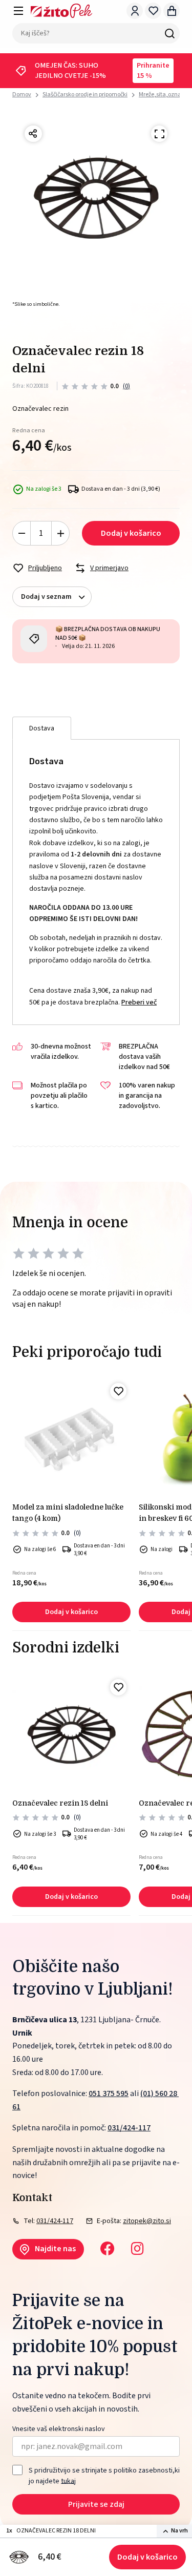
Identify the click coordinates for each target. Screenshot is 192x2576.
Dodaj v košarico (147, 2557)
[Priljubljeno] (118, 1391)
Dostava (42, 728)
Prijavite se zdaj (96, 2504)
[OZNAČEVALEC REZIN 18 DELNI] (71, 1734)
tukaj (68, 2481)
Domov (22, 95)
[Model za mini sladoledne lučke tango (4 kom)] (71, 1438)
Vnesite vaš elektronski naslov (59, 2429)
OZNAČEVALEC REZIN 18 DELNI (60, 1803)
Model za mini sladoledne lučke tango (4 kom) (68, 1513)
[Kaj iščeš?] (169, 33)
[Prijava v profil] (135, 11)
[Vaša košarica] (172, 11)
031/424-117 (129, 2128)
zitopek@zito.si (147, 2221)
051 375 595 (109, 2093)
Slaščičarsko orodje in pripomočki (85, 95)
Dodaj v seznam (46, 597)
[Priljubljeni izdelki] (153, 11)
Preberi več (139, 1002)
